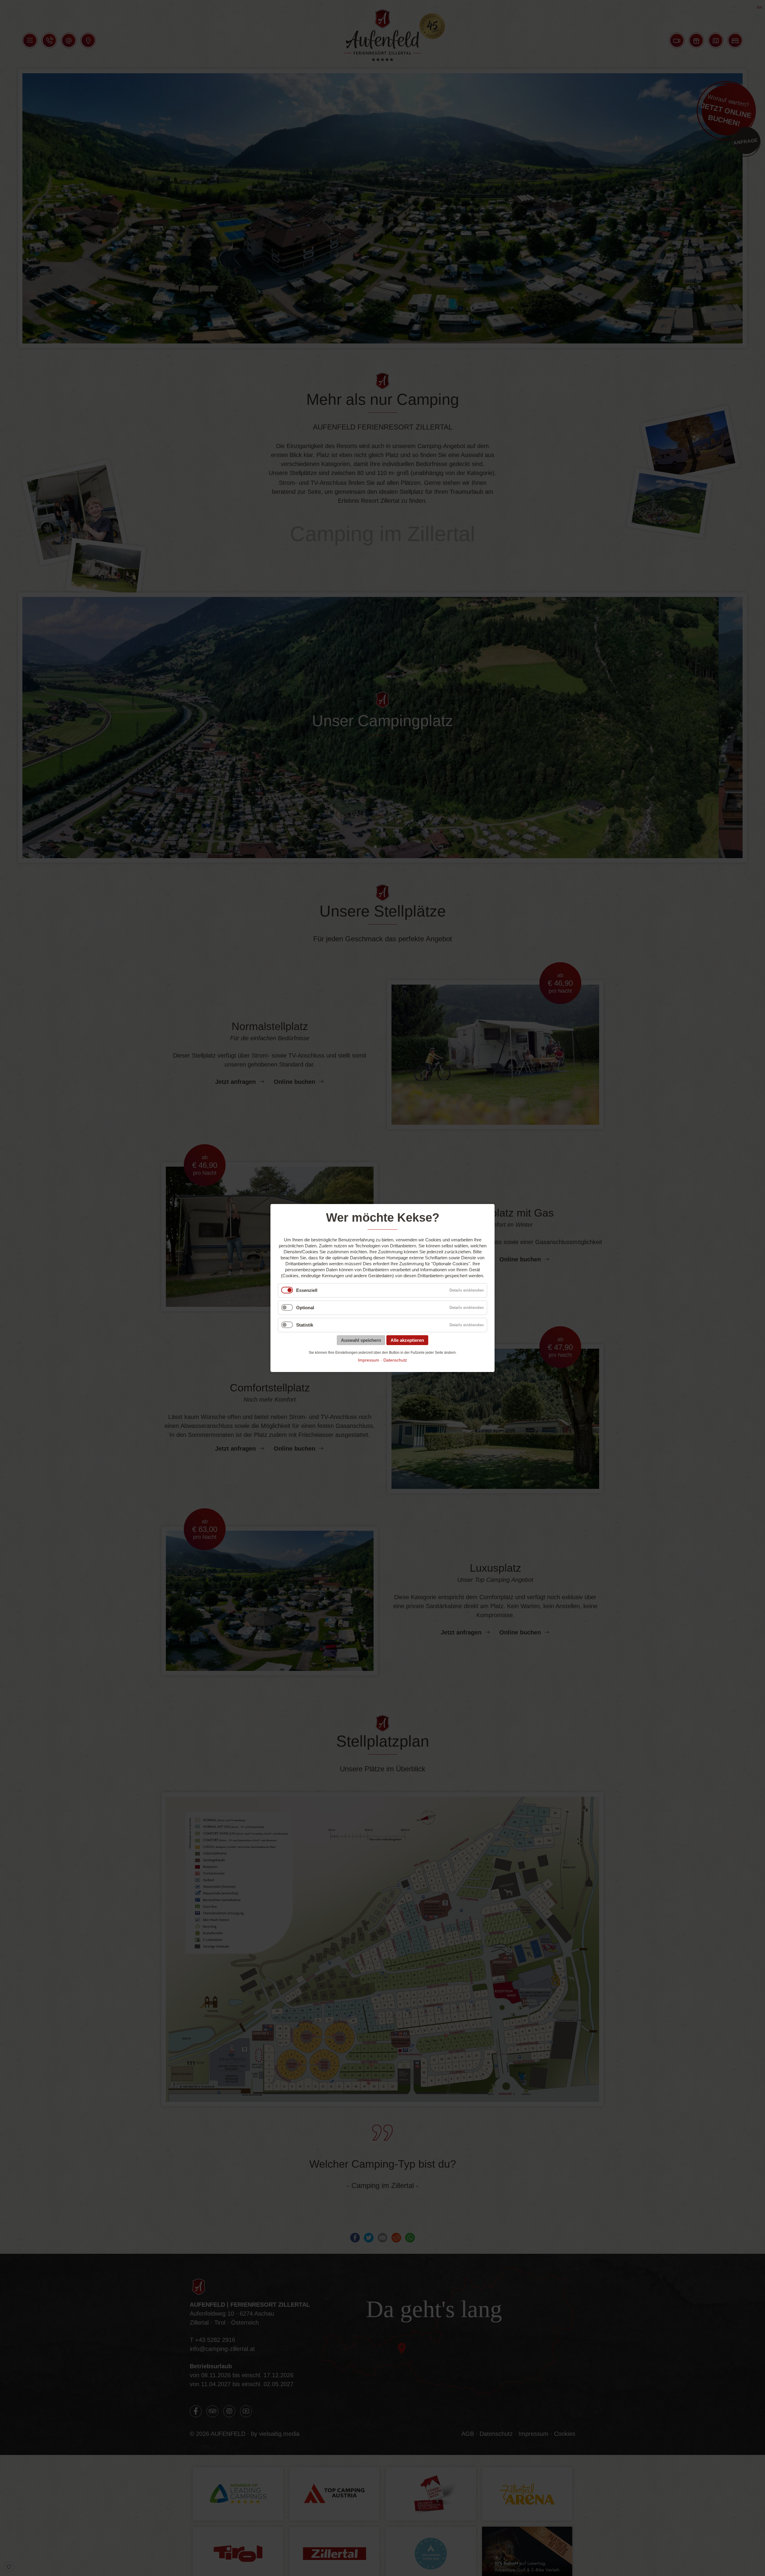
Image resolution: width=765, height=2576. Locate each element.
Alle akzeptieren (407, 1340)
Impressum (369, 1360)
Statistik (305, 1325)
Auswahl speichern (361, 1340)
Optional (305, 1308)
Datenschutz (395, 1360)
